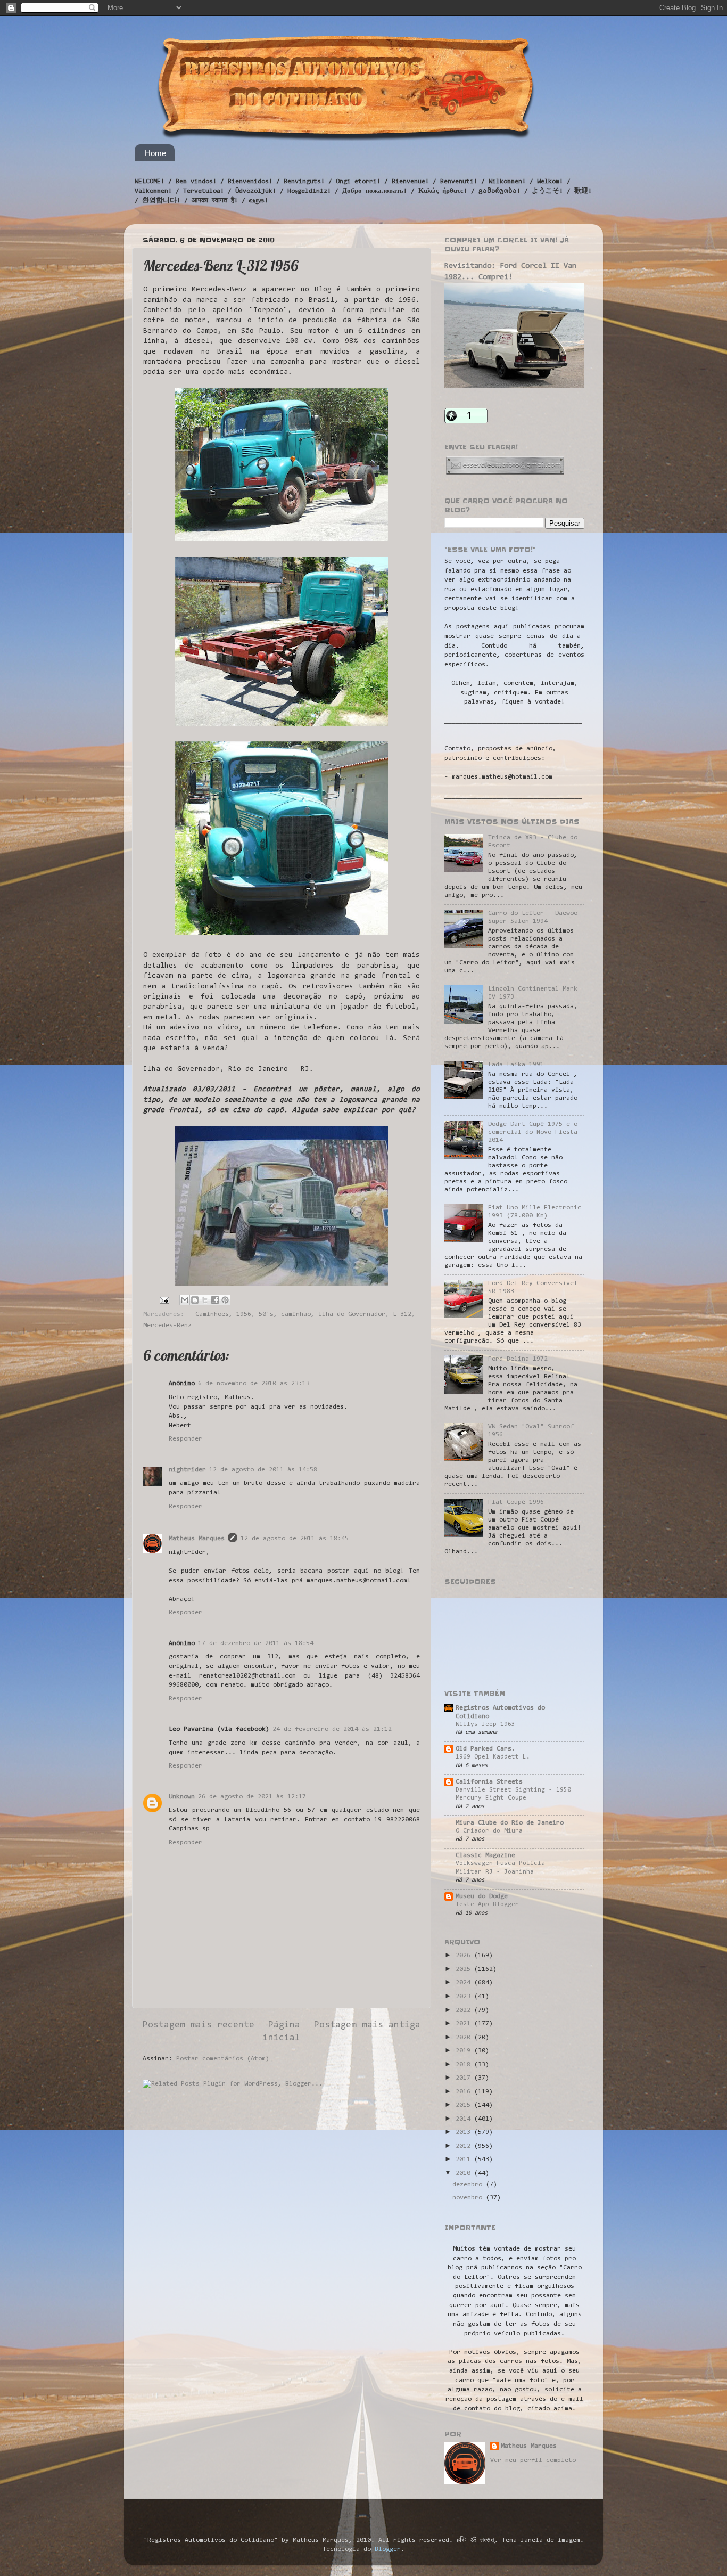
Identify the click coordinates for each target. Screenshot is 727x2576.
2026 (465, 1956)
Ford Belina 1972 (518, 1359)
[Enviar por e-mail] (185, 1300)
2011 (465, 2160)
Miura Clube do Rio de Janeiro (510, 1823)
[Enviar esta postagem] (165, 1301)
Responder (185, 1439)
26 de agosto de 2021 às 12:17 (252, 1797)
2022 (465, 2010)
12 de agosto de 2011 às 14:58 (263, 1470)
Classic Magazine (485, 1855)
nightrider (187, 1470)
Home (155, 153)
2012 (465, 2146)
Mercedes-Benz (167, 1326)
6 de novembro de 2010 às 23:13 (254, 1384)
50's (266, 1314)
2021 (465, 2024)
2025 (465, 1969)
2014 (465, 2119)
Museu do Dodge (482, 1896)
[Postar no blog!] (195, 1300)
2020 (465, 2038)
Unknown (182, 1797)
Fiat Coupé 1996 (516, 1502)
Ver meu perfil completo (533, 2460)
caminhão (296, 1314)
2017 (465, 2078)
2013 (465, 2132)
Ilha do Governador (352, 1314)
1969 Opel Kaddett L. (493, 1757)
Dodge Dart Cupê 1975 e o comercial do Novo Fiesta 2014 (533, 1132)
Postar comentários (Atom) (223, 2059)
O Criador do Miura (489, 1831)
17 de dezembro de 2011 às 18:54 (256, 1643)
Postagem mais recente (199, 2025)
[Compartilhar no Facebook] (215, 1300)
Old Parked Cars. (485, 1749)
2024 (465, 1983)
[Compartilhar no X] (205, 1300)
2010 (465, 2173)
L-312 (402, 1314)
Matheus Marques (197, 1539)
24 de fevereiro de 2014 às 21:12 (332, 1729)
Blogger (388, 2549)
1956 (244, 1314)
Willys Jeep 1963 (485, 1724)
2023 (465, 1997)
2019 (465, 2051)
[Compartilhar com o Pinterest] (225, 1300)
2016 (465, 2092)
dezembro (469, 2185)
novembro (469, 2198)
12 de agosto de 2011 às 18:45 (295, 1539)
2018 (465, 2065)
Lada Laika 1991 (516, 1065)
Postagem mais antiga (367, 2025)
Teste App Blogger (487, 1904)
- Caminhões (208, 1314)
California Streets (489, 1782)
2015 (465, 2105)
